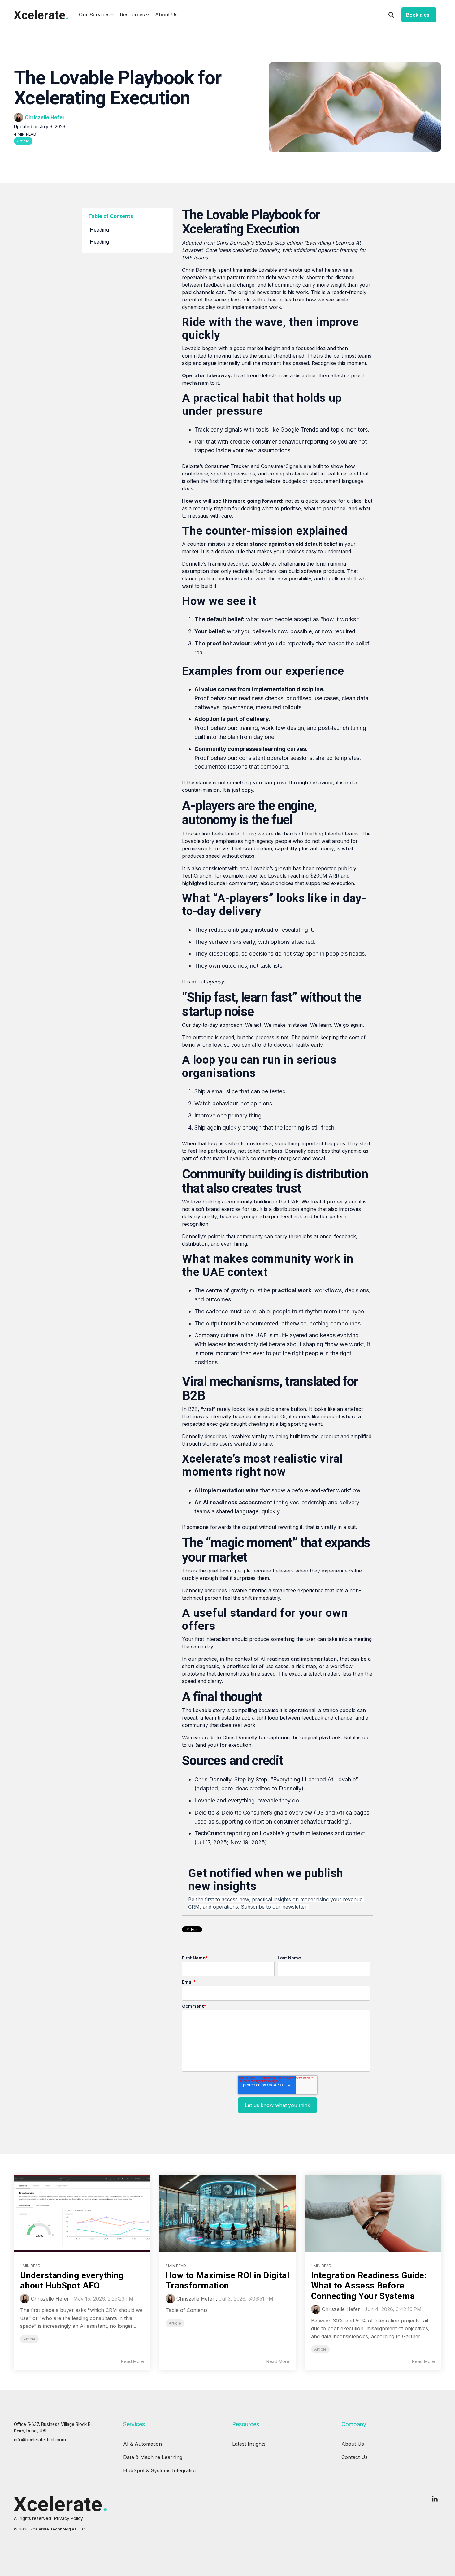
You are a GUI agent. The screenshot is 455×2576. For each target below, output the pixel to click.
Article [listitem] (29, 2339)
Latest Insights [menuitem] (249, 2444)
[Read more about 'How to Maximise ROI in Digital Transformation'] (227, 2213)
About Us (166, 15)
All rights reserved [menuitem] (32, 2518)
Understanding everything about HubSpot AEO (72, 2281)
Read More (132, 2361)
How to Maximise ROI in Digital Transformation (227, 2281)
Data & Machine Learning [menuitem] (153, 2457)
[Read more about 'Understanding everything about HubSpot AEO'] (82, 2213)
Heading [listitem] (99, 230)
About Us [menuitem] (353, 2444)
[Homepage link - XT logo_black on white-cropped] (60, 2509)
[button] (435, 2500)
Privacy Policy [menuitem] (69, 2518)
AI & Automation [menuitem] (143, 2444)
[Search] (391, 15)
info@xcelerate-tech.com (40, 2440)
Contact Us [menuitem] (355, 2457)
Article (23, 141)
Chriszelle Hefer (45, 117)
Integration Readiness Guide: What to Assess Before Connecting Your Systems (369, 2286)
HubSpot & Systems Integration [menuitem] (160, 2470)
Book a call (419, 15)
